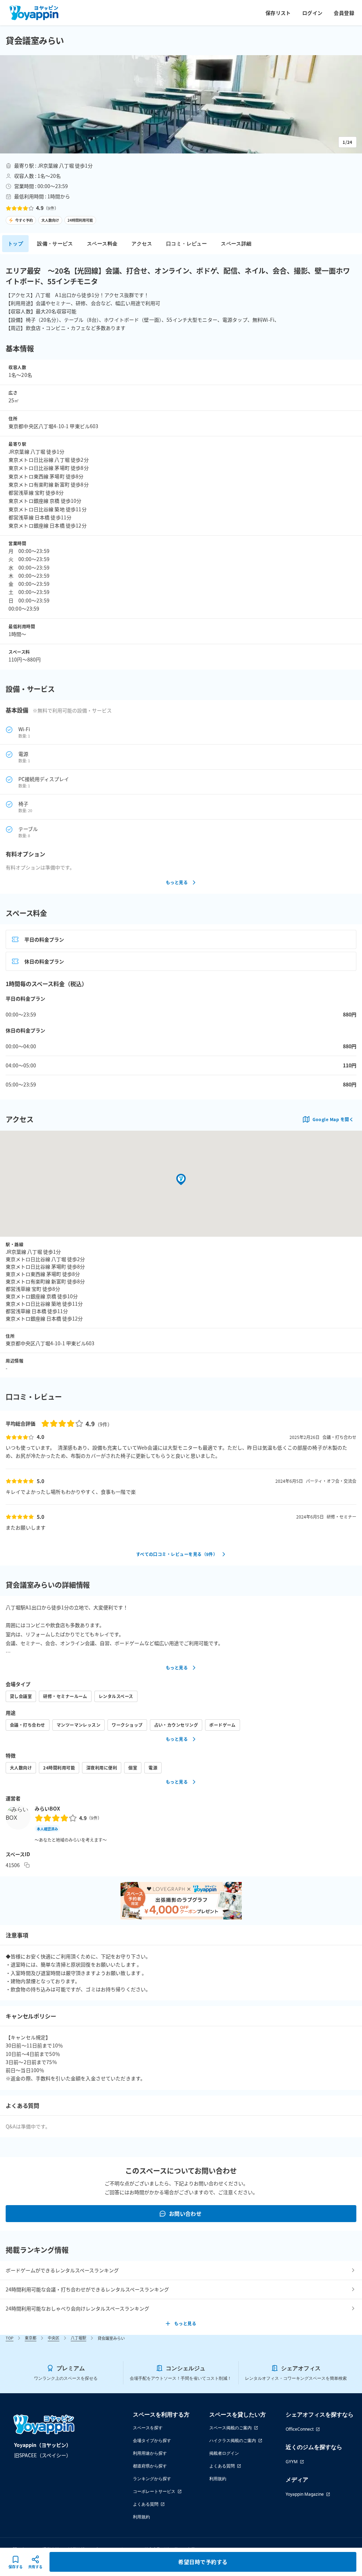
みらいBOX (47, 1808)
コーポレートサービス (154, 2491)
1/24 (348, 142)
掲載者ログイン (224, 2453)
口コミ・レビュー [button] (186, 243)
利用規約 (141, 2517)
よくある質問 (146, 2504)
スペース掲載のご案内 (230, 2428)
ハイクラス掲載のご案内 (233, 2440)
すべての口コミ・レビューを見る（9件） (177, 1554)
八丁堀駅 (78, 2338)
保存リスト (278, 13)
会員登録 (344, 13)
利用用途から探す (150, 2453)
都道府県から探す (150, 2466)
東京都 (31, 2338)
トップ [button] (15, 243)
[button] (181, 104)
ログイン (313, 13)
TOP (10, 2338)
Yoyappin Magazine (305, 2494)
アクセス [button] (142, 243)
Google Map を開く (333, 1119)
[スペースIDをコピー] (27, 1865)
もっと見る (177, 882)
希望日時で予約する (203, 2562)
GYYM (292, 2462)
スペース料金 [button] (102, 243)
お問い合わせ (185, 2213)
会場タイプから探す (152, 2440)
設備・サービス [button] (55, 243)
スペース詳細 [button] (236, 243)
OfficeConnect (300, 2429)
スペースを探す (148, 2428)
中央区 (54, 2338)
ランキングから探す (152, 2479)
